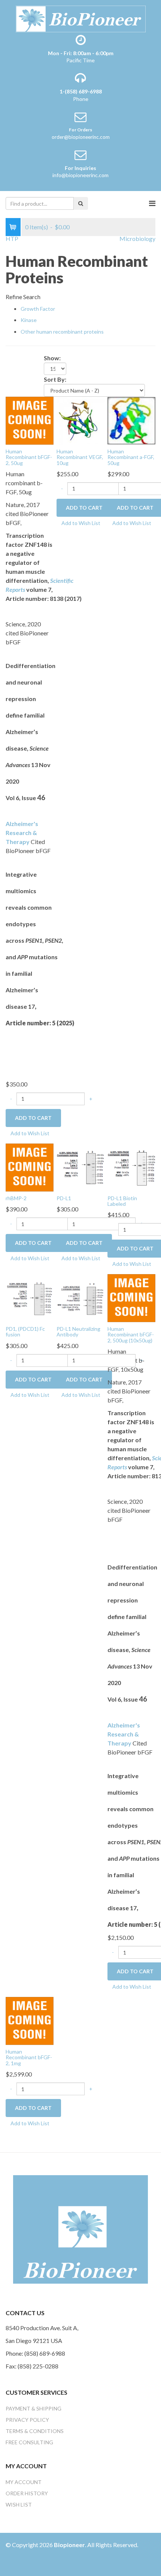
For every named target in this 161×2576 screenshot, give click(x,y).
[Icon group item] (12, 2562)
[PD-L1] (80, 1167)
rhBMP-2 (16, 1198)
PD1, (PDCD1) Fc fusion (25, 1332)
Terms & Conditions (35, 2431)
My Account (24, 2482)
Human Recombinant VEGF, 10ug (80, 457)
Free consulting (29, 2442)
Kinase (29, 320)
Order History (27, 2493)
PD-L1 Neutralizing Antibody (78, 1332)
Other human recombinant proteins (62, 332)
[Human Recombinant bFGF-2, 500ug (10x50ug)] (131, 1297)
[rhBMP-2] (30, 1167)
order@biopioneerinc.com (81, 137)
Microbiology (137, 238)
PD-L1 (64, 1198)
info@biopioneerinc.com (80, 175)
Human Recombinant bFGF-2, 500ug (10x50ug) (131, 1335)
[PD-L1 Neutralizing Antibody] (80, 1297)
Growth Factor (38, 309)
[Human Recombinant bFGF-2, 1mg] (30, 2020)
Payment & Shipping (34, 2408)
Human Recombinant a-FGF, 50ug (131, 457)
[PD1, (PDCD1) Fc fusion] (30, 1297)
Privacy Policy (27, 2420)
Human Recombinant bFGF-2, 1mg (29, 2057)
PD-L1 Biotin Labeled (122, 1201)
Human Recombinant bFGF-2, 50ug (29, 457)
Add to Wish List (30, 1133)
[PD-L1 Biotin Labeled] (131, 1167)
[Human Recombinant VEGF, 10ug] (80, 420)
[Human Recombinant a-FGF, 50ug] (131, 420)
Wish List (19, 2505)
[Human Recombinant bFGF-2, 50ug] (30, 420)
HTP (12, 238)
